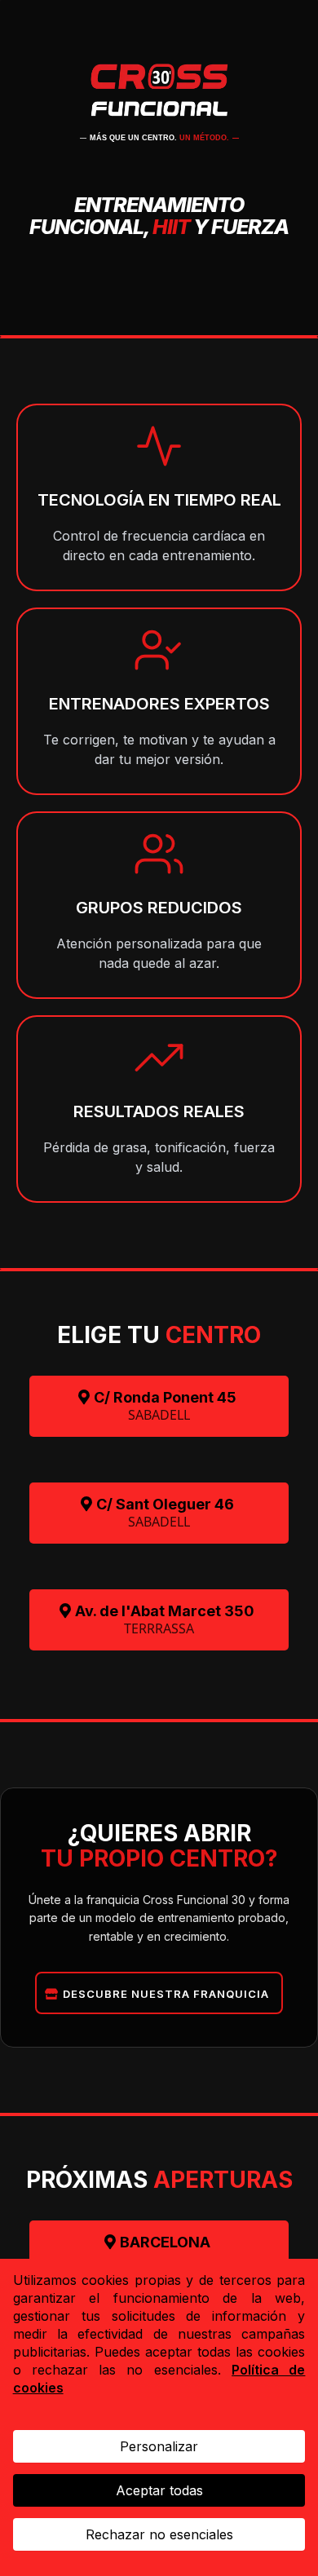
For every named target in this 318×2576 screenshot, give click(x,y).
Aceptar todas (159, 2490)
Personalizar (159, 2446)
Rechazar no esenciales (159, 2534)
